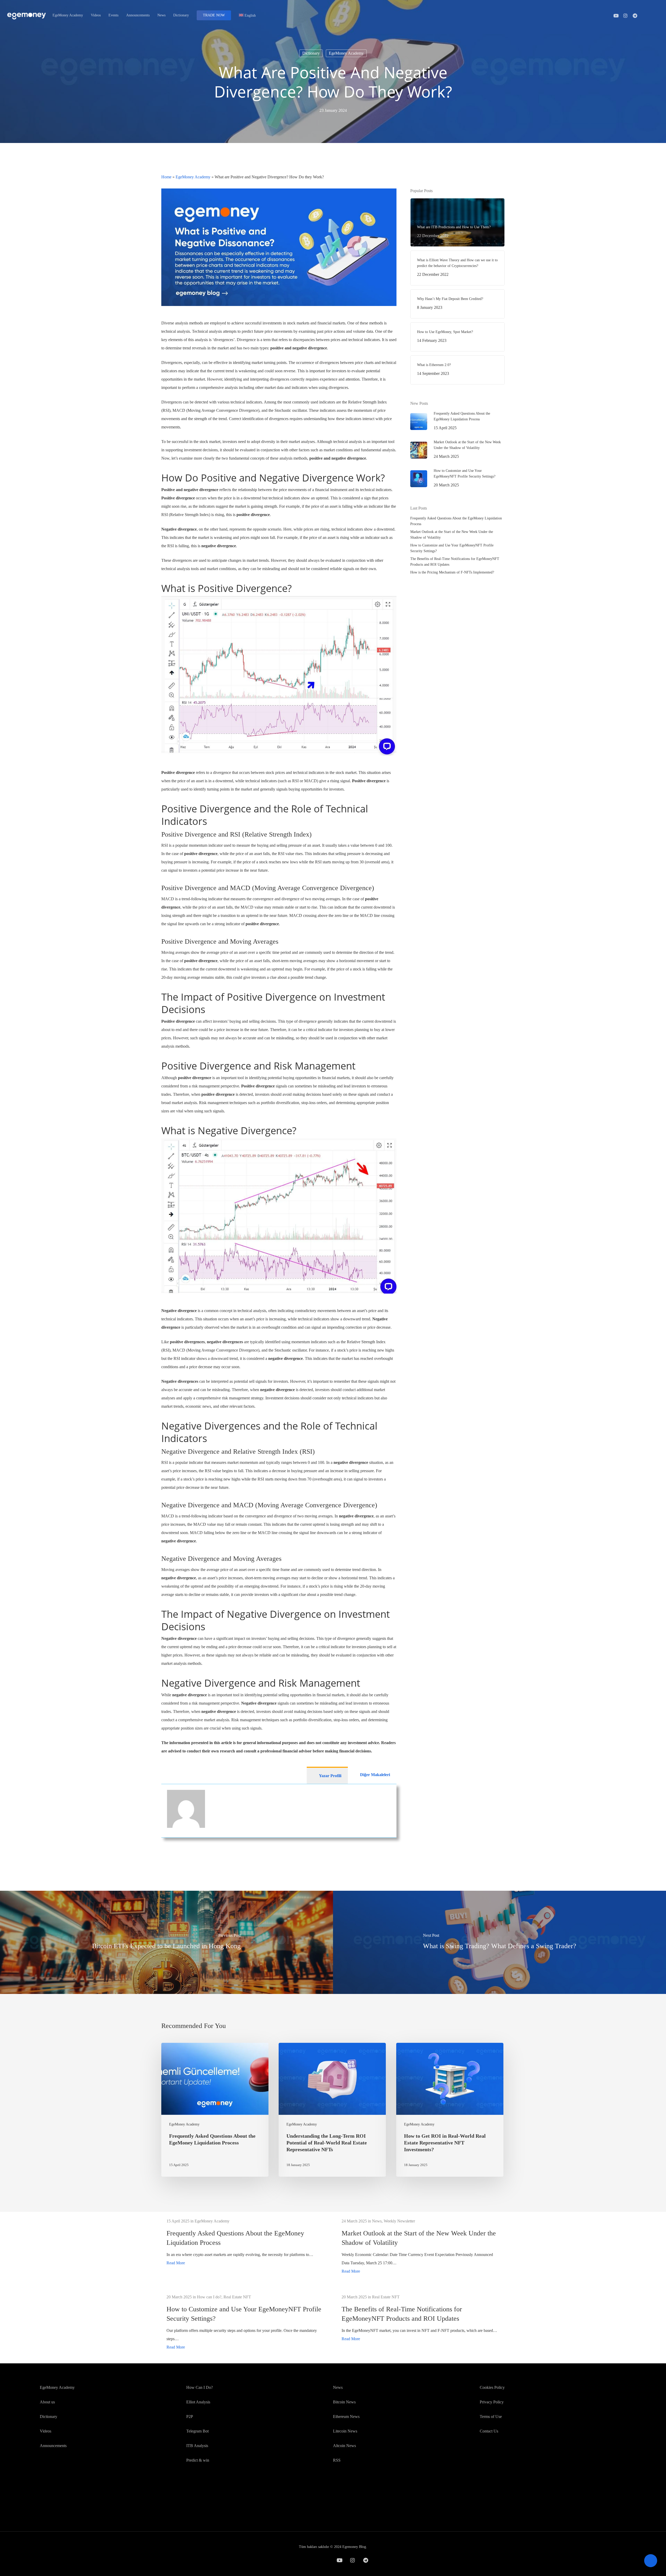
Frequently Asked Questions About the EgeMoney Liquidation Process (456, 521)
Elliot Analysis (198, 2402)
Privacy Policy (492, 2402)
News (338, 2387)
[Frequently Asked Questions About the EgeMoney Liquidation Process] (215, 2110)
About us (47, 2402)
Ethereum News (346, 2417)
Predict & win (198, 2460)
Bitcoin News (344, 2402)
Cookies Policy (492, 2387)
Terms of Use (491, 2417)
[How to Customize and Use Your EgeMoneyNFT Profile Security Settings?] (245, 2322)
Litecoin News (345, 2431)
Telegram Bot (197, 2431)
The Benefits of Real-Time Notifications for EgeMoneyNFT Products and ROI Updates (455, 562)
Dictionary (311, 53)
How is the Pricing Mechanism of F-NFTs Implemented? (452, 572)
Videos (46, 2431)
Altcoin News (344, 2446)
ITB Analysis (197, 2446)
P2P (190, 2417)
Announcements (53, 2446)
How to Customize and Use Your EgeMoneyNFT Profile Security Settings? (452, 548)
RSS (337, 2460)
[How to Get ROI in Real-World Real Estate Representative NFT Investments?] (450, 2110)
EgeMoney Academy (346, 53)
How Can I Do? (200, 2387)
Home (166, 177)
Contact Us (489, 2431)
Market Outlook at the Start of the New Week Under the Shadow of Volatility (452, 535)
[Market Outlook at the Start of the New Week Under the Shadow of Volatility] (421, 2246)
